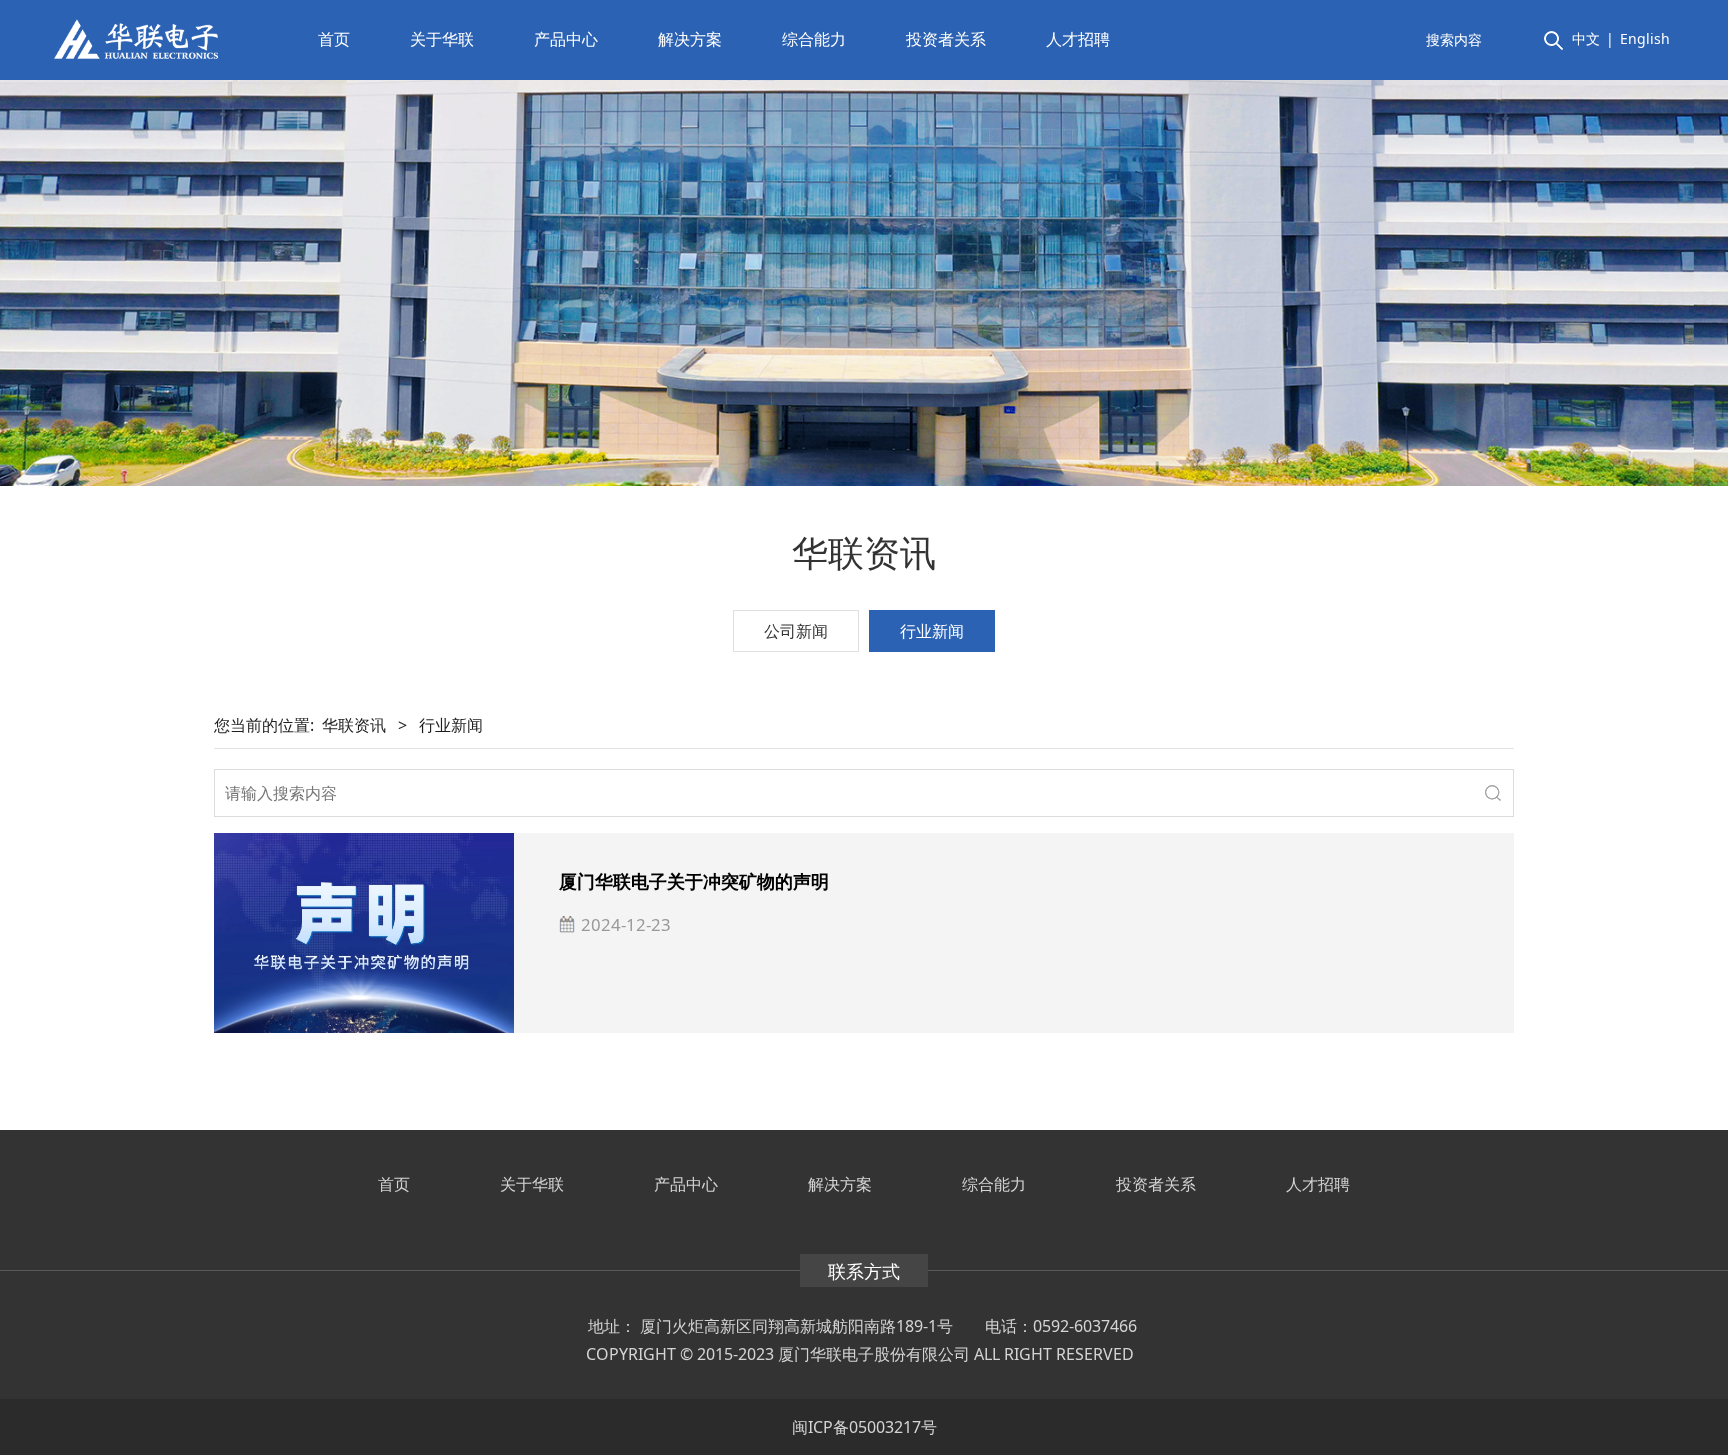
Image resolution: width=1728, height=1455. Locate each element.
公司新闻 (796, 631)
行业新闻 (932, 631)
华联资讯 (354, 725)
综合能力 (814, 39)
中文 (1586, 38)
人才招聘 (1078, 39)
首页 (334, 39)
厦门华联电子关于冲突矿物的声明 (694, 881)
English (1645, 38)
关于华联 (442, 39)
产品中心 (566, 39)
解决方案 (690, 39)
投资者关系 (946, 39)
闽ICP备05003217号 (864, 1427)
